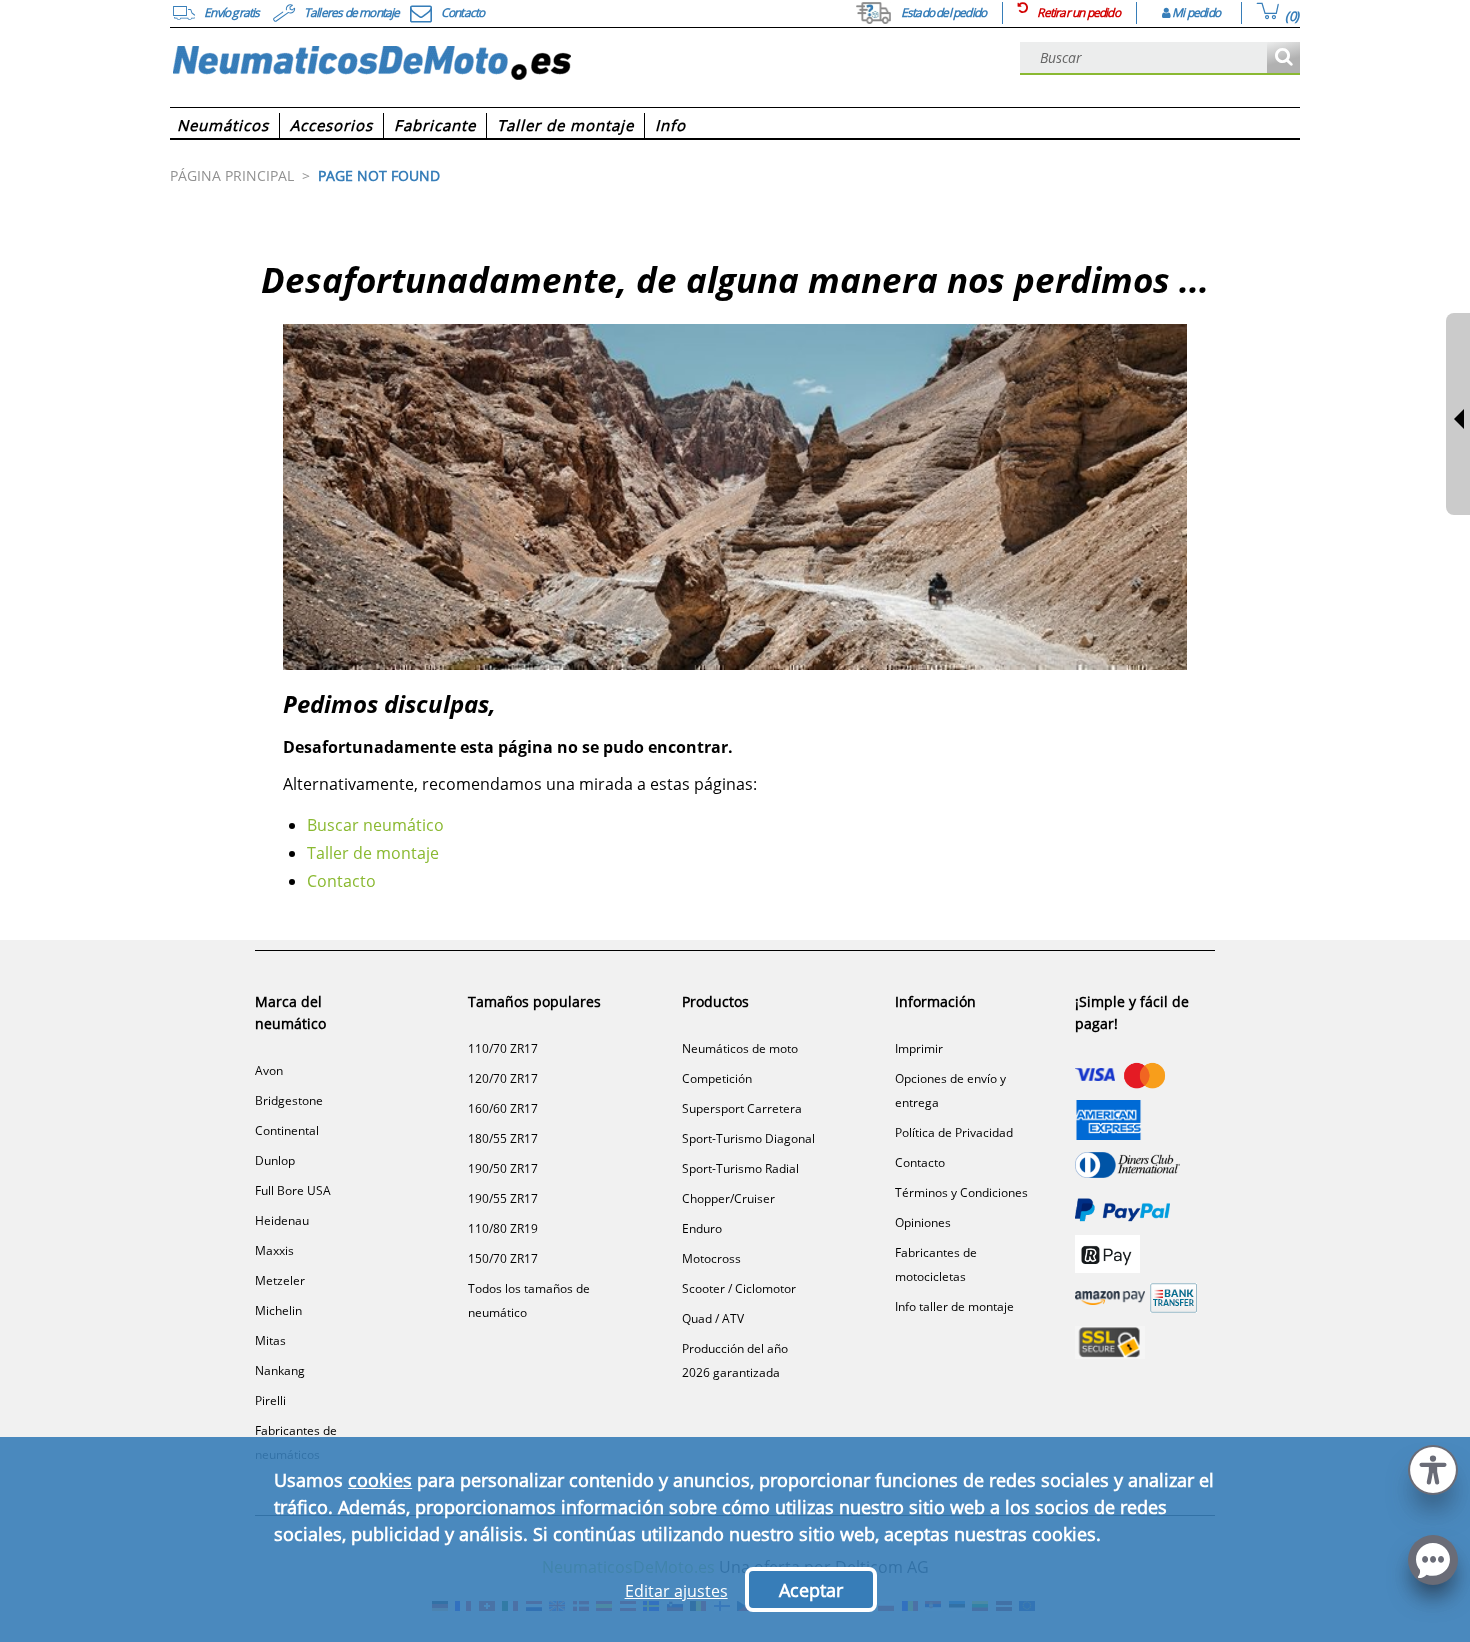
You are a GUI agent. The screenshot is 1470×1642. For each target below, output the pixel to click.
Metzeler (280, 1280)
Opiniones (923, 1222)
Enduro (702, 1228)
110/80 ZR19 (503, 1228)
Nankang (280, 1370)
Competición (717, 1078)
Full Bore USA (293, 1190)
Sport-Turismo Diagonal (748, 1138)
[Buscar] (1283, 58)
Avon (269, 1070)
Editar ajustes (676, 1591)
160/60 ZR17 (503, 1108)
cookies (380, 1480)
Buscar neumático (375, 825)
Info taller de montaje (954, 1306)
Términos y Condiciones (961, 1192)
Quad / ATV (713, 1318)
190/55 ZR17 (503, 1198)
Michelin (278, 1310)
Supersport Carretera (742, 1108)
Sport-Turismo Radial (740, 1168)
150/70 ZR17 (503, 1258)
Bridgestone (289, 1100)
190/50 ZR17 (503, 1168)
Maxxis (274, 1250)
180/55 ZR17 (503, 1138)
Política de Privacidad (954, 1132)
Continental (287, 1130)
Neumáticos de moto (740, 1048)
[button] (1433, 1467)
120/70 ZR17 (503, 1078)
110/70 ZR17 (503, 1048)
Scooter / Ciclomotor (739, 1288)
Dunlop (275, 1160)
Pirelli (270, 1400)
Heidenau (282, 1220)
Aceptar (811, 1590)
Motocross (711, 1258)
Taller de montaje (373, 853)
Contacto (341, 881)
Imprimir (919, 1048)
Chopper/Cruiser (728, 1198)
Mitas (270, 1340)
